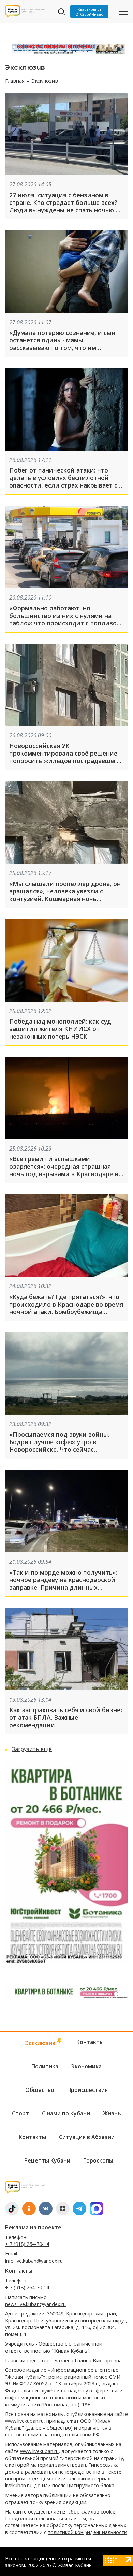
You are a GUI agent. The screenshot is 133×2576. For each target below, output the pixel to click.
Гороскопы (98, 2160)
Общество (40, 2090)
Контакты (90, 2042)
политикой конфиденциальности (87, 2532)
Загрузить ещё (32, 1749)
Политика (45, 2066)
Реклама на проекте (33, 2227)
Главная (15, 81)
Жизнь (112, 2113)
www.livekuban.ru (24, 2421)
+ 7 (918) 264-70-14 (27, 2244)
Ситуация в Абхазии (87, 2137)
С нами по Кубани (66, 2113)
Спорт (20, 2113)
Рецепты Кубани (47, 2160)
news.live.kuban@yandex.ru (35, 2304)
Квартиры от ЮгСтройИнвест (90, 12)
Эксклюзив (41, 2043)
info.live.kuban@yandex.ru (34, 2261)
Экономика (86, 2066)
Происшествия (87, 2090)
